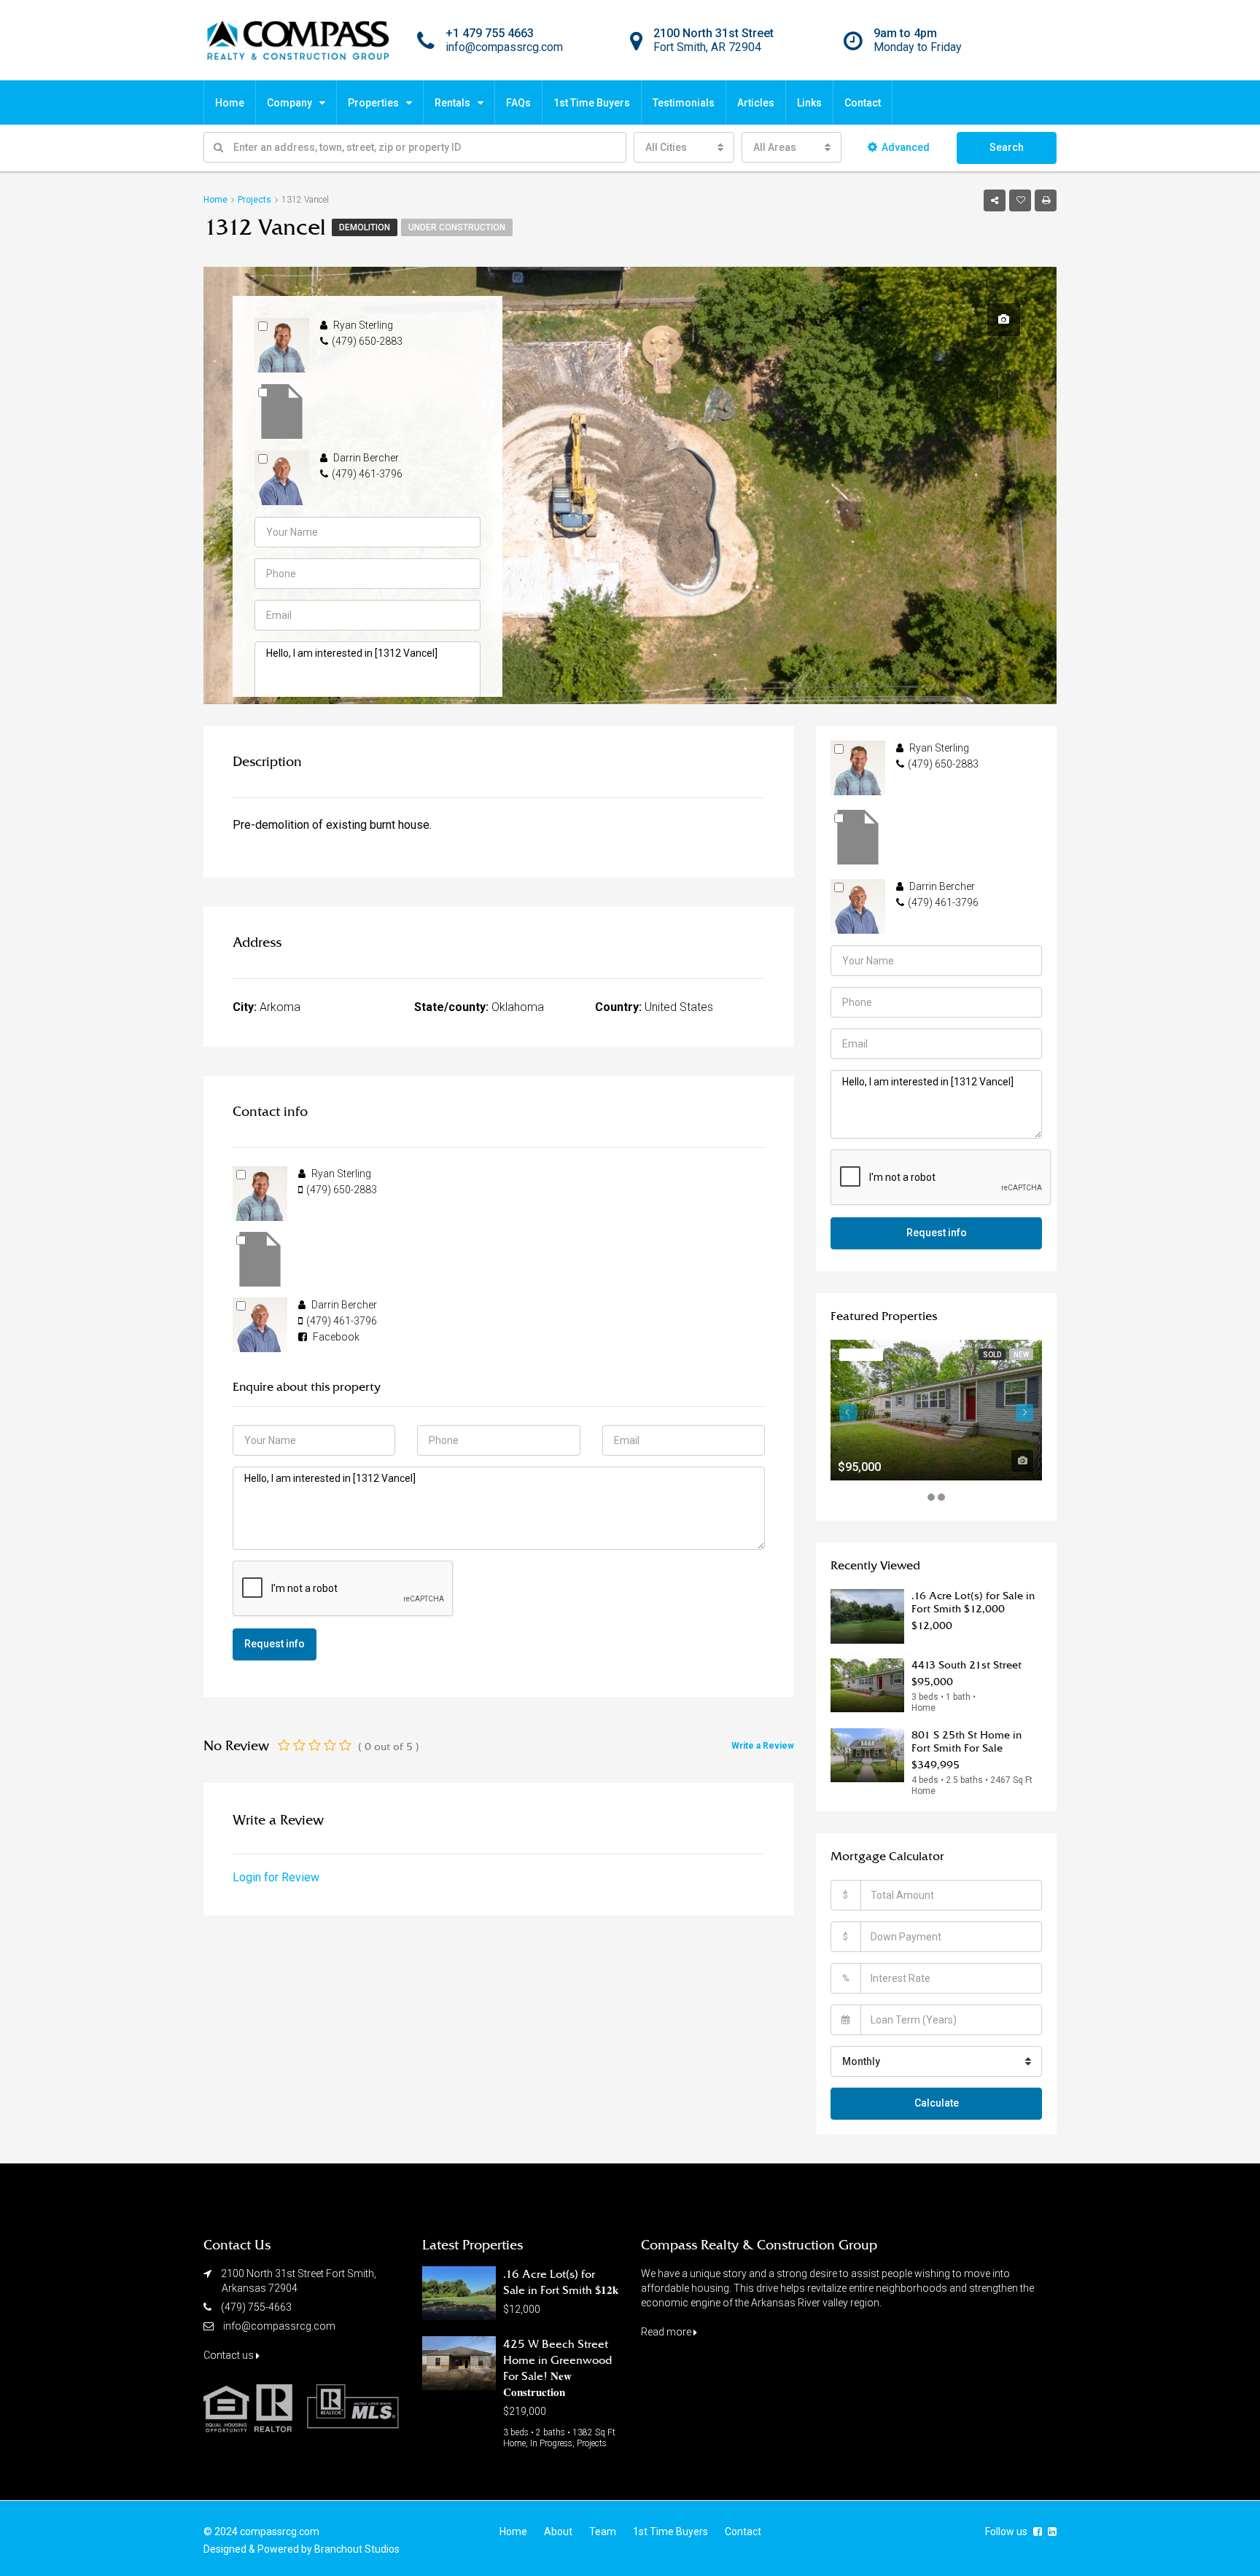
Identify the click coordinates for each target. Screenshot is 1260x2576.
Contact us (230, 2355)
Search (1007, 147)
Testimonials (684, 103)
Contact (863, 103)
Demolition (365, 227)
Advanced (906, 147)
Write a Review (763, 1746)
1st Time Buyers (592, 103)
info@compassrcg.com (279, 2326)
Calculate (937, 2103)
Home (230, 103)
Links (809, 103)
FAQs (518, 103)
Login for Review (276, 1877)
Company (289, 103)
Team (603, 2532)
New (1021, 1355)
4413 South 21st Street (967, 1665)
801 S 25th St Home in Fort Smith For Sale (967, 1741)
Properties (373, 103)
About (558, 2532)
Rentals (452, 103)
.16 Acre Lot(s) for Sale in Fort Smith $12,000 (973, 1602)
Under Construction (457, 227)
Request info (275, 1644)
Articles (756, 103)
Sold (992, 1355)
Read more (667, 2332)
